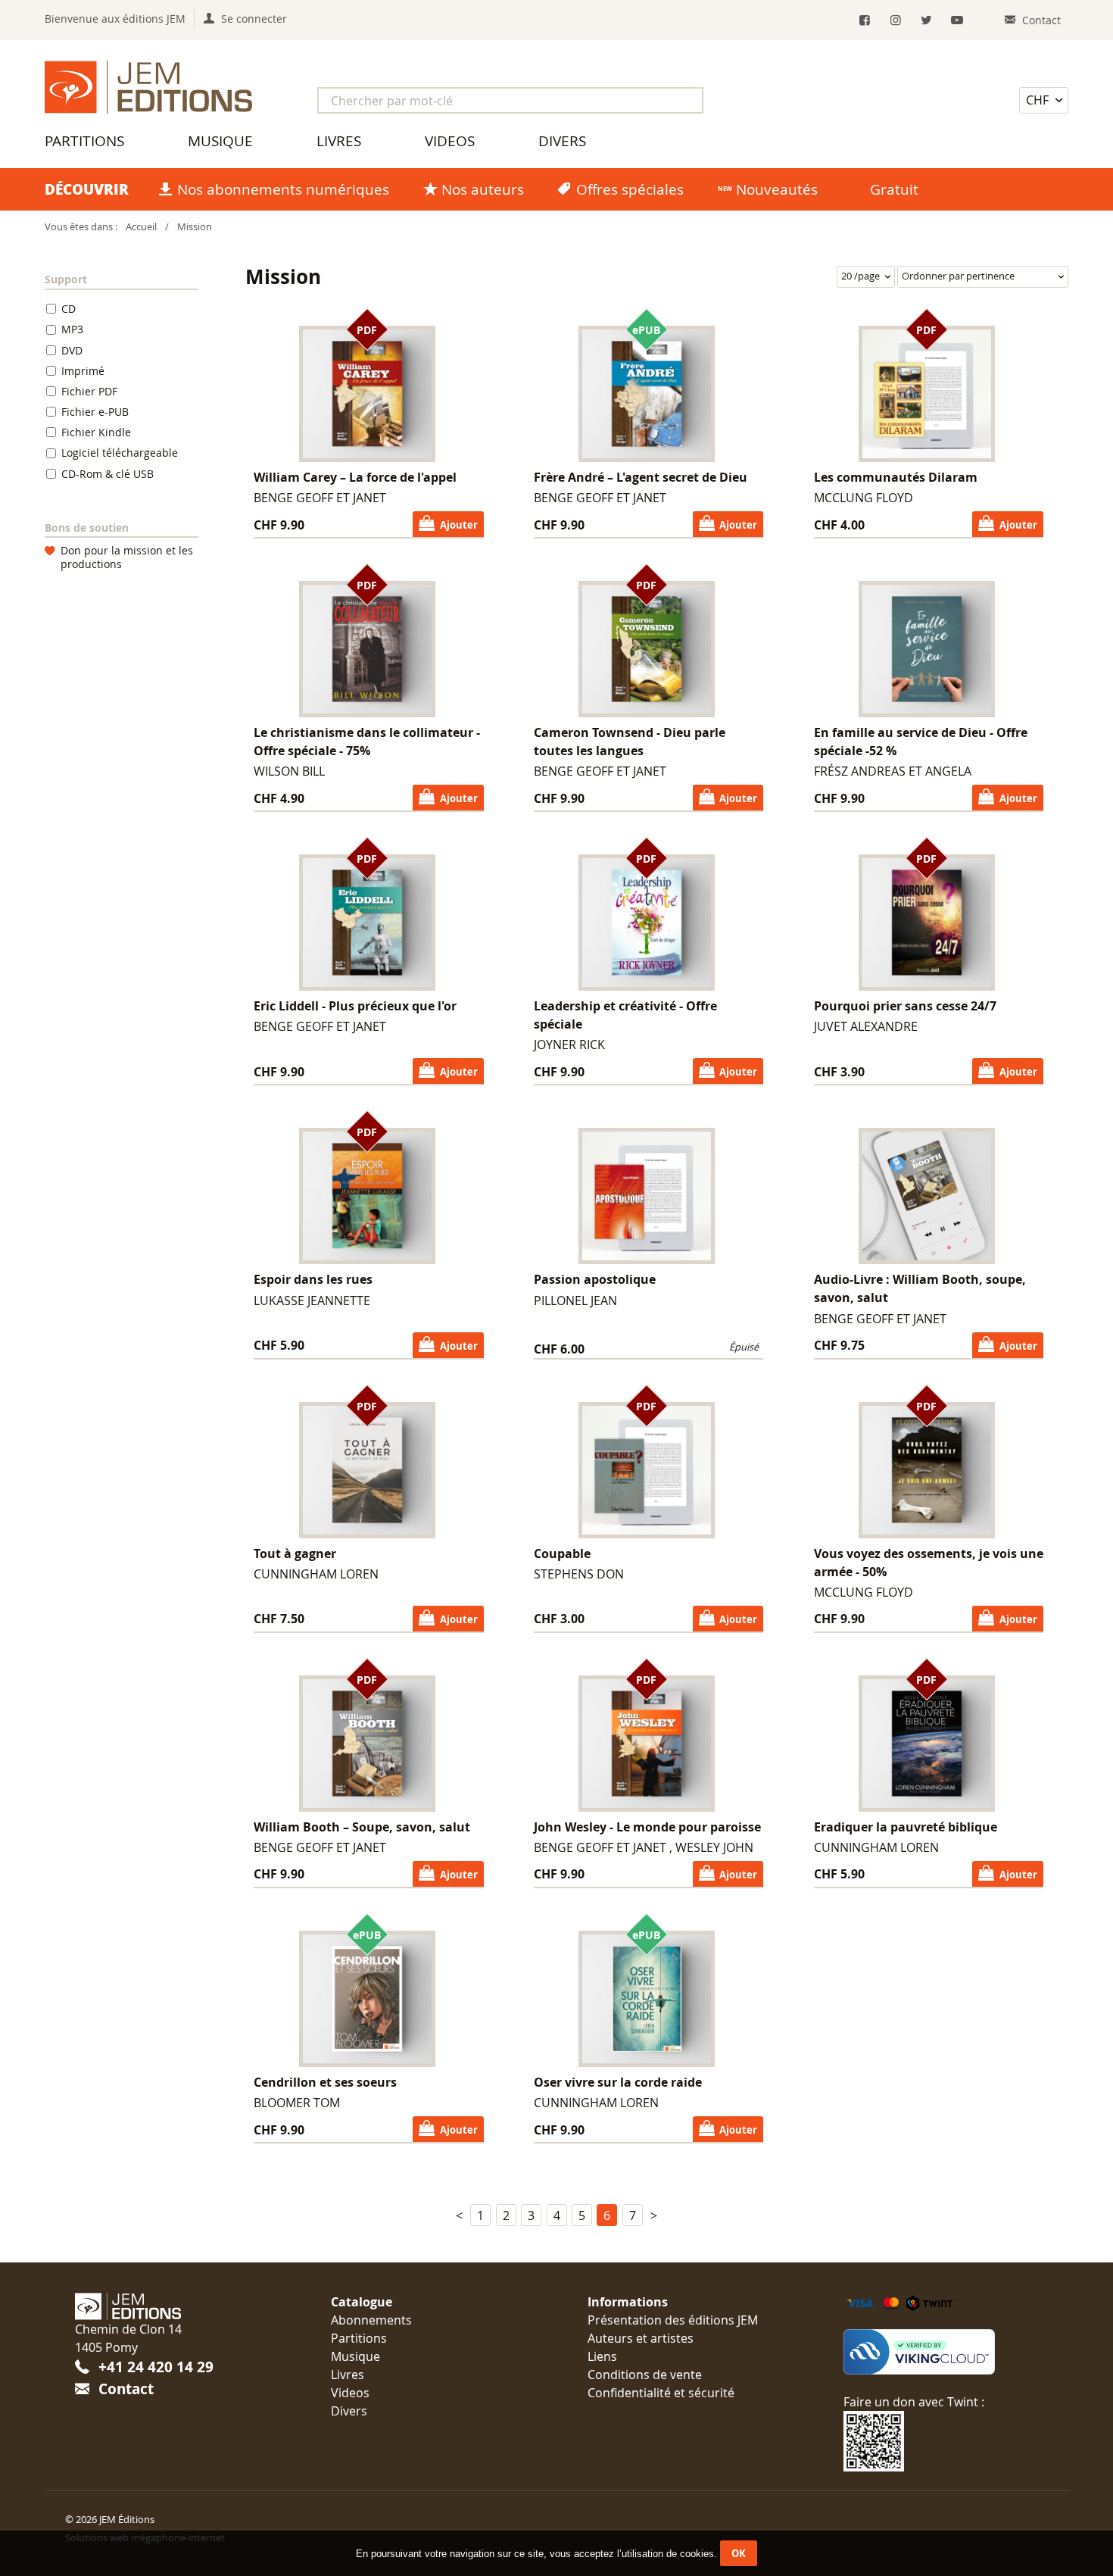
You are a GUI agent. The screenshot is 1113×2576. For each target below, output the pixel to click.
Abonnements (371, 2320)
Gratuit (894, 189)
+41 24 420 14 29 (156, 2367)
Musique (220, 141)
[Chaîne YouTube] (957, 20)
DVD (72, 350)
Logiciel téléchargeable (120, 453)
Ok (739, 2553)
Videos (450, 141)
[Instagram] (896, 20)
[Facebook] (865, 20)
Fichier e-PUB (95, 412)
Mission (195, 227)
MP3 (72, 329)
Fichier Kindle (96, 432)
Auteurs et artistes (641, 2338)
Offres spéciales (630, 189)
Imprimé (83, 371)
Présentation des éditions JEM (673, 2320)
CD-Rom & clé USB (108, 474)
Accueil (141, 227)
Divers (562, 141)
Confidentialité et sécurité (661, 2393)
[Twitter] (926, 20)
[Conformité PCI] (941, 2352)
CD (69, 309)
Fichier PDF (89, 391)
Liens (602, 2356)
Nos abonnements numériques (283, 189)
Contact (126, 2389)
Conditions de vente (645, 2375)
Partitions (84, 141)
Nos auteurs (483, 189)
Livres (339, 141)
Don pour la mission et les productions (127, 558)
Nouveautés (777, 189)
